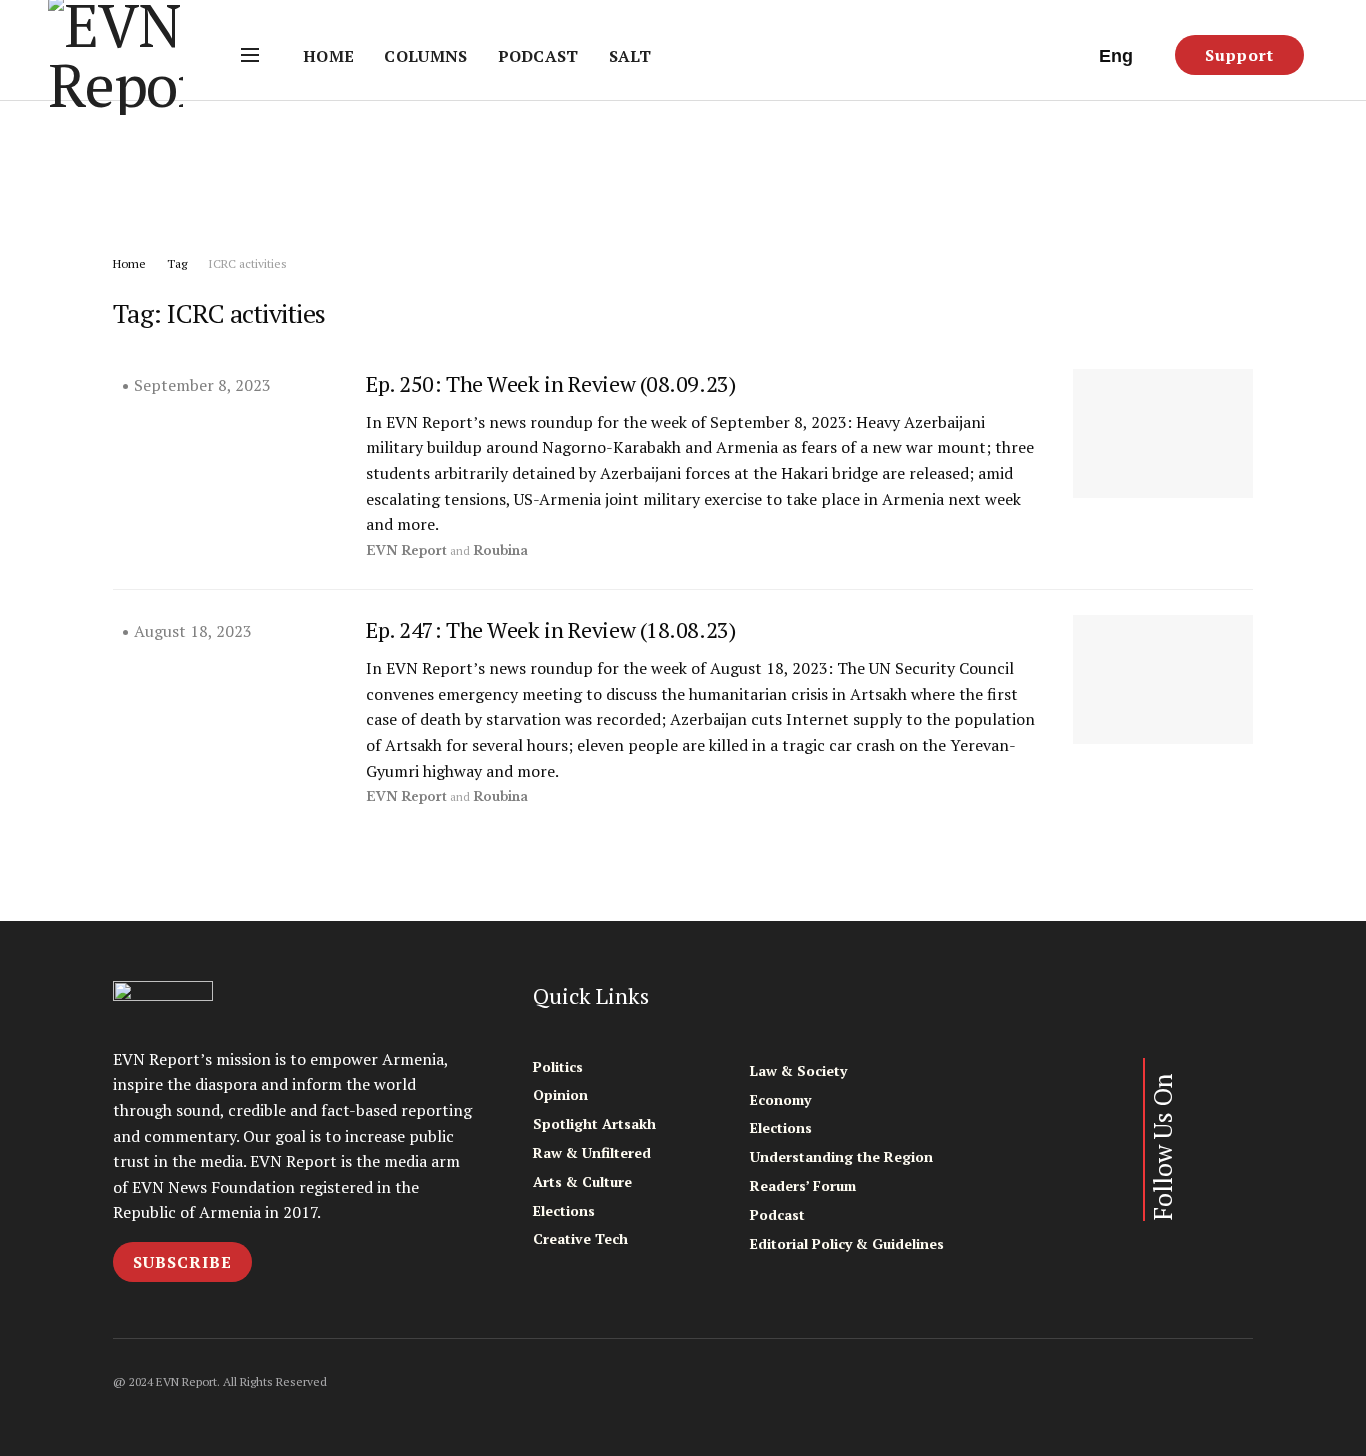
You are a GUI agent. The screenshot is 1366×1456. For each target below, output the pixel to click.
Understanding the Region (841, 1156)
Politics (558, 1066)
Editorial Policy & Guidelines (847, 1243)
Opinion (560, 1094)
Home (328, 56)
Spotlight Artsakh (594, 1123)
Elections (564, 1210)
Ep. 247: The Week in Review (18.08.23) (550, 629)
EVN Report (406, 550)
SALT (630, 56)
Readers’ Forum (803, 1185)
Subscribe (182, 1262)
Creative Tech (580, 1238)
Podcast (538, 56)
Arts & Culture (582, 1181)
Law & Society (798, 1070)
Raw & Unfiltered (592, 1152)
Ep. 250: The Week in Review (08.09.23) (550, 383)
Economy (780, 1099)
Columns (425, 56)
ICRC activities (247, 263)
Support (1239, 55)
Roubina (500, 550)
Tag (177, 263)
